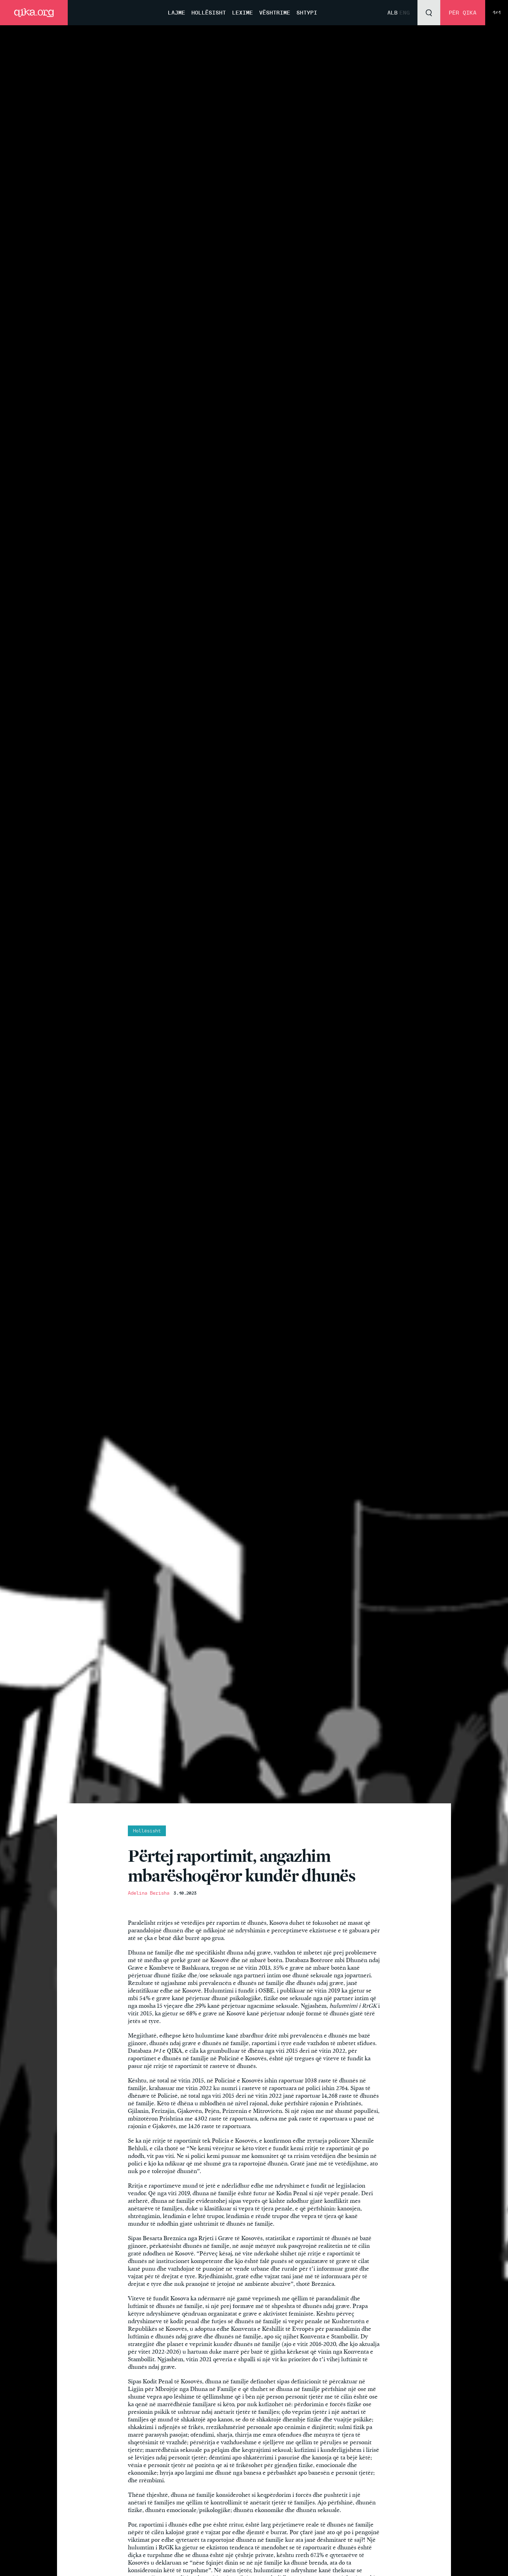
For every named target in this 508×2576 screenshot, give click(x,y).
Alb (393, 13)
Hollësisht (209, 13)
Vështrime (275, 13)
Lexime (243, 13)
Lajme (177, 13)
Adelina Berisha (149, 1893)
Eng (405, 13)
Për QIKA (463, 13)
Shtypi (307, 13)
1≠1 (497, 13)
